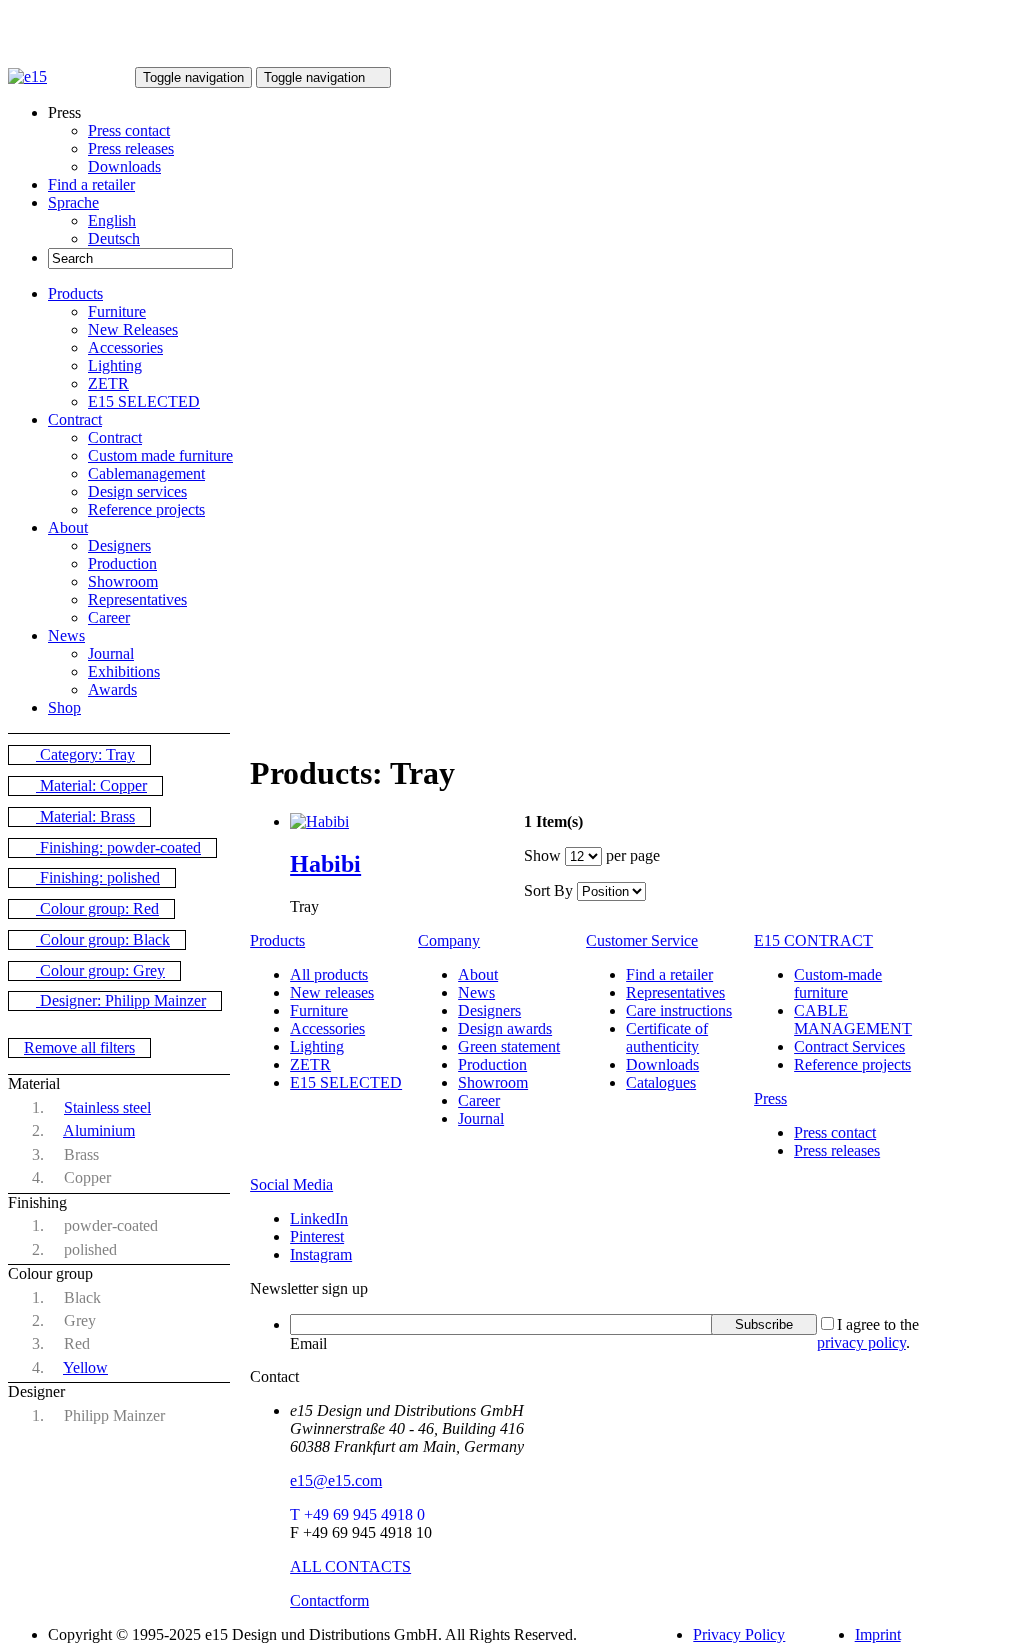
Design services (137, 491)
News (66, 635)
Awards (112, 689)
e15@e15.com (336, 1480)
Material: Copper (91, 785)
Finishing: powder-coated (118, 847)
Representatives (137, 599)
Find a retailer (91, 184)
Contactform (329, 1600)
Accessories (125, 347)
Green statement (509, 1046)
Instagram (321, 1254)
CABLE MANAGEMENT (853, 1019)
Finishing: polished (98, 877)
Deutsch (114, 238)
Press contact (129, 130)
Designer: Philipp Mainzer (121, 1000)
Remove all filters (79, 1047)
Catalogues (661, 1082)
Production (122, 563)
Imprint (878, 1634)
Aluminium (99, 1130)
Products (75, 293)
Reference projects (146, 509)
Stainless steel (107, 1107)
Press (770, 1098)
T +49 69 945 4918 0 (357, 1514)
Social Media (291, 1184)
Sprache (73, 202)
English (112, 220)
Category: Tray (85, 754)
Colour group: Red (97, 908)
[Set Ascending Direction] (656, 890)
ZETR (108, 383)
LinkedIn (319, 1218)
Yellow (85, 1367)
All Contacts (350, 1566)
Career (109, 617)
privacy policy (861, 1342)
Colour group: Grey (100, 970)
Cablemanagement (146, 473)
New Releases (133, 329)
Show (542, 855)
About (68, 527)
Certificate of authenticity (667, 1037)
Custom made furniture (160, 455)
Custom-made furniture (838, 983)
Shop (64, 707)
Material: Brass (85, 816)
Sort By (548, 890)
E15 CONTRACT (813, 940)
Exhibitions (124, 671)
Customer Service (642, 940)
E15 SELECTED (144, 401)
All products (329, 974)
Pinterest (317, 1236)
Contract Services (849, 1046)
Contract (75, 419)
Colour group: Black (103, 939)
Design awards (505, 1028)
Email (308, 1343)
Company (449, 940)
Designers (119, 545)
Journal (111, 653)
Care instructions (679, 1010)
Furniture (117, 311)
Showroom (123, 581)
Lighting (115, 365)
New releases (332, 992)
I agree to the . (868, 1333)
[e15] (27, 76)
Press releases (131, 148)
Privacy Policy (739, 1634)
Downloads (124, 166)
